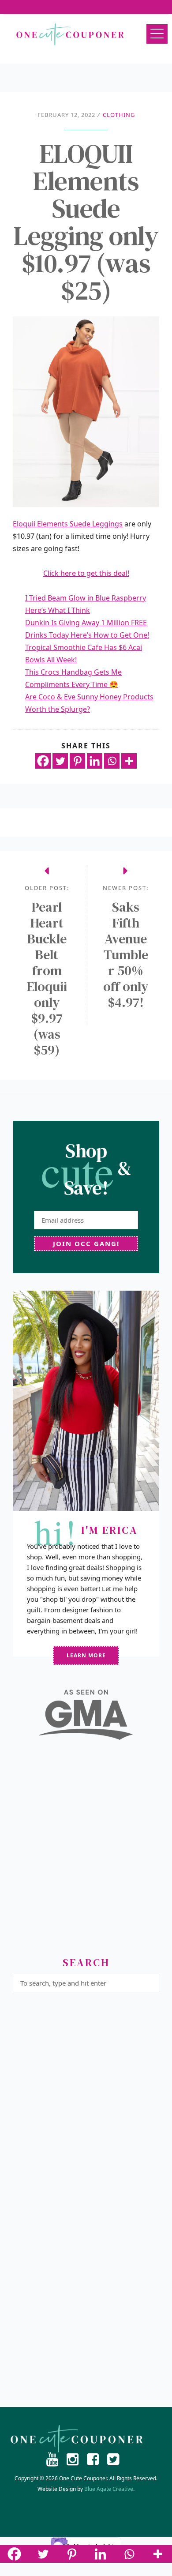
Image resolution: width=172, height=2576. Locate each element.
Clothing (119, 115)
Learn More (86, 1655)
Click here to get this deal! (86, 573)
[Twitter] (60, 761)
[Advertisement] (86, 1852)
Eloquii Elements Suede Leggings (68, 524)
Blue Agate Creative (109, 2489)
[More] (129, 761)
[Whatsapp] (112, 761)
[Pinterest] (77, 761)
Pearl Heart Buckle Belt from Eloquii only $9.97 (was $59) (47, 979)
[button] (157, 34)
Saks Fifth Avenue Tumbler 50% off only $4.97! (126, 955)
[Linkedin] (95, 761)
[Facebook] (43, 761)
